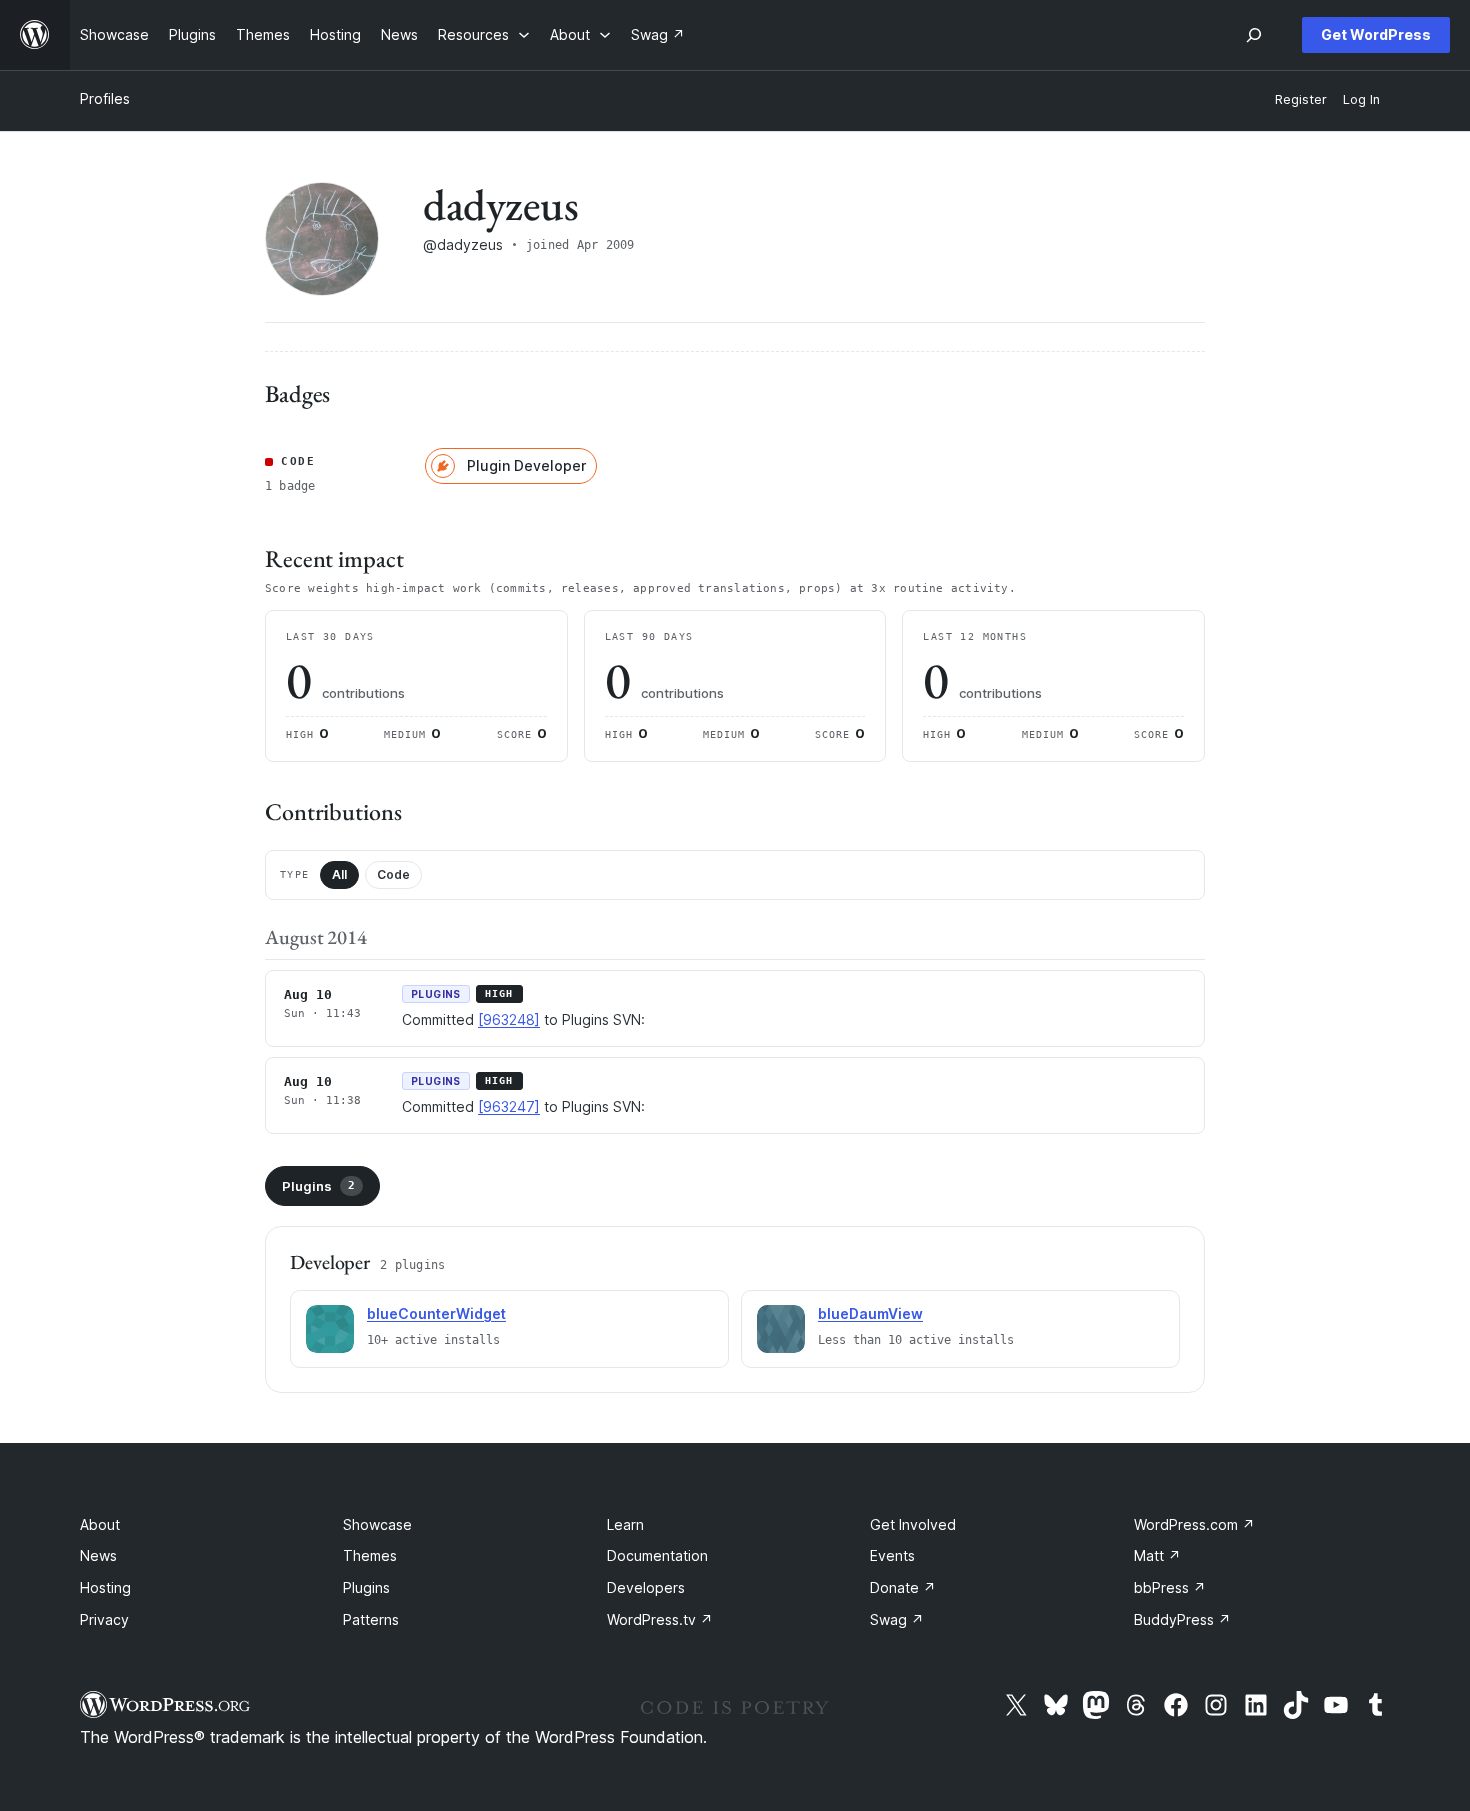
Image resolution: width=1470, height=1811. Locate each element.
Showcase (377, 1524)
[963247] (509, 1106)
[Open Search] (1254, 35)
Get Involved (913, 1524)
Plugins (318, 1186)
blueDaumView (870, 1313)
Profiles (105, 98)
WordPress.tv (660, 1619)
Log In (1361, 99)
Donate (903, 1587)
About (100, 1524)
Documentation (657, 1555)
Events (892, 1555)
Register (1301, 99)
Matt (1157, 1555)
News (98, 1555)
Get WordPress (1376, 34)
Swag (897, 1619)
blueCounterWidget (436, 1313)
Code (393, 874)
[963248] (509, 1019)
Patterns (371, 1619)
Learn (625, 1524)
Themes (370, 1555)
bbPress (1170, 1587)
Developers (646, 1587)
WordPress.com (1194, 1524)
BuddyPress (1182, 1619)
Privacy (104, 1619)
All (339, 874)
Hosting (105, 1587)
